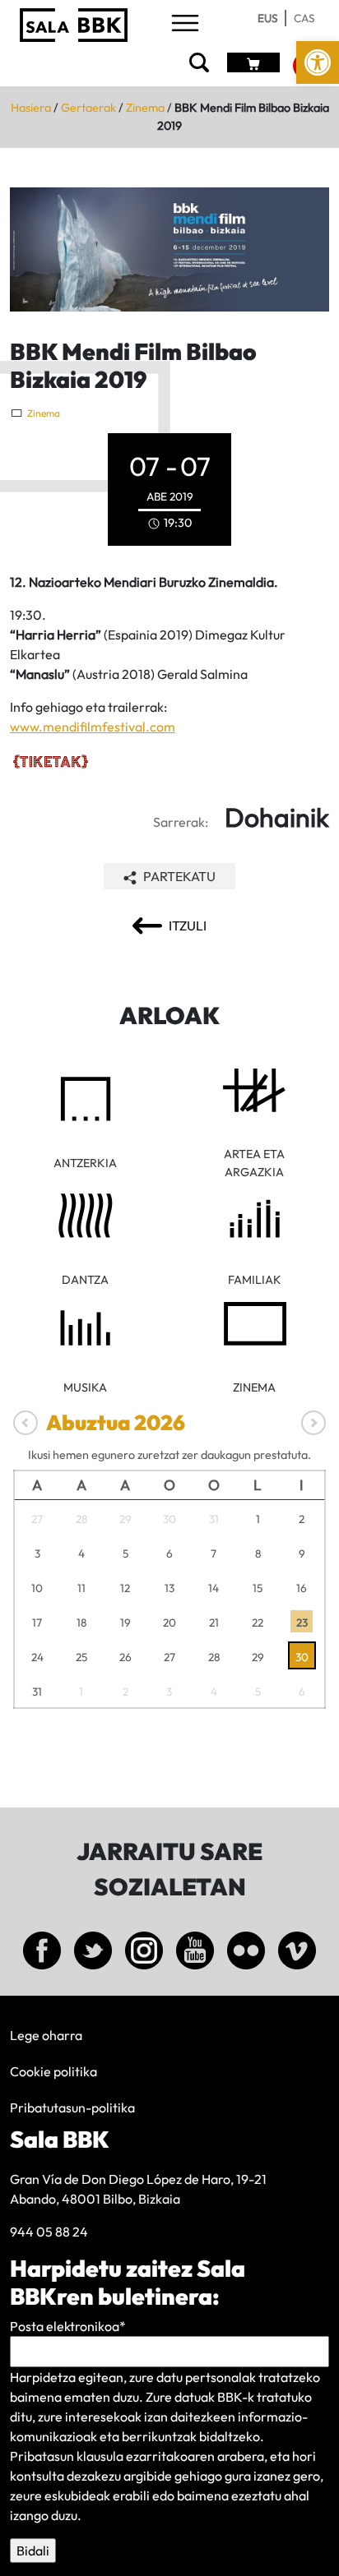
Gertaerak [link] (88, 108)
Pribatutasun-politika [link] (72, 2107)
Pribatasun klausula (67, 2456)
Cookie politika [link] (53, 2071)
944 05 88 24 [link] (49, 2232)
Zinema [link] (145, 108)
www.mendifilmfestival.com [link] (93, 727)
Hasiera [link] (31, 108)
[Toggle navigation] (185, 24)
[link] (318, 62)
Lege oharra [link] (46, 2035)
